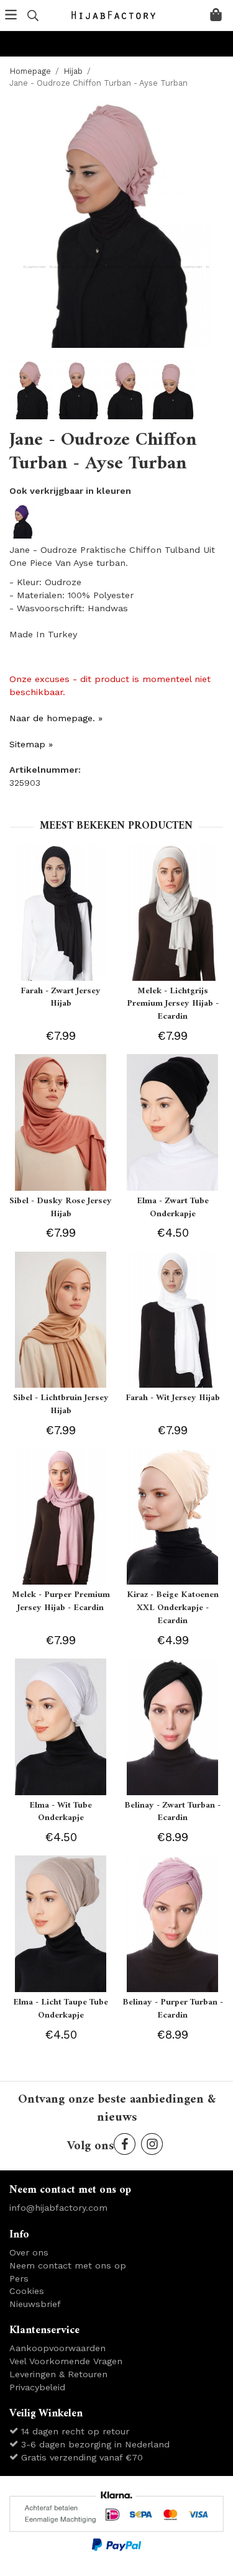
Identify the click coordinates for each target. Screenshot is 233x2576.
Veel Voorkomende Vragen (66, 2361)
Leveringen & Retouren (58, 2374)
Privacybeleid (37, 2387)
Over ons (29, 2252)
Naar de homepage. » (56, 718)
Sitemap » (31, 744)
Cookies (27, 2291)
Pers (19, 2278)
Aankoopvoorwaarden (57, 2348)
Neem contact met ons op (68, 2265)
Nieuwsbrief (35, 2304)
